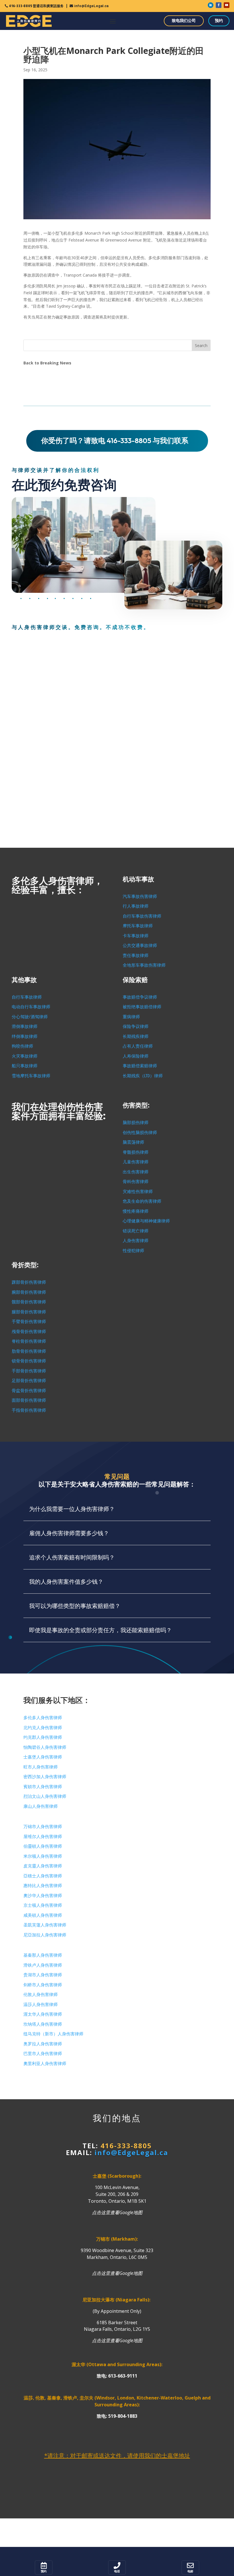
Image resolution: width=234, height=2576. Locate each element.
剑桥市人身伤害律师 (43, 1985)
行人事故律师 (136, 906)
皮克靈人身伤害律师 (43, 1866)
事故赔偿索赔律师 (140, 1066)
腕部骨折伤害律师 (29, 1292)
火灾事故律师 (25, 1056)
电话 (117, 2571)
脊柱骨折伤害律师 (29, 1341)
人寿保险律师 (136, 1056)
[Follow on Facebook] (219, 5)
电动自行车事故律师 (31, 1007)
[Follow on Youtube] (227, 5)
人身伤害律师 (136, 1241)
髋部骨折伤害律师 (29, 1302)
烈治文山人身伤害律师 (45, 1796)
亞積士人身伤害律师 (43, 1876)
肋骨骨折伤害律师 (29, 1351)
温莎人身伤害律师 (41, 2005)
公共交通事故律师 (140, 946)
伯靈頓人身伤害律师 (43, 1846)
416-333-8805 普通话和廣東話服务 (36, 6)
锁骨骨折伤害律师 (29, 1361)
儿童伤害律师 (136, 1162)
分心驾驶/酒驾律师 (30, 1017)
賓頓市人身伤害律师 (43, 1787)
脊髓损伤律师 (136, 1152)
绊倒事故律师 (25, 1037)
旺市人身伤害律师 (41, 1767)
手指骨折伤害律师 (29, 1410)
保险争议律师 (136, 1027)
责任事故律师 (136, 956)
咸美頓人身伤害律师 (43, 1915)
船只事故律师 (25, 1066)
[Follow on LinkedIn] (211, 5)
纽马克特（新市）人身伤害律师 (53, 2034)
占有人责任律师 (138, 1046)
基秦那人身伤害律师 (43, 1955)
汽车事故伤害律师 (140, 896)
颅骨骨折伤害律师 (29, 1332)
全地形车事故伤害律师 (144, 965)
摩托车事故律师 (138, 926)
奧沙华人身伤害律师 (43, 1896)
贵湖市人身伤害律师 (43, 1975)
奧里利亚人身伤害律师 (45, 2064)
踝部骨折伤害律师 (29, 1282)
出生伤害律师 (136, 1172)
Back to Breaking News (47, 363)
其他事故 (24, 980)
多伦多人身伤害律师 (43, 1718)
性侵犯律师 (133, 1251)
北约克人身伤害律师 (43, 1728)
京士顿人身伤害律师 (43, 1905)
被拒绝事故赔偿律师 (142, 1007)
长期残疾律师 (136, 1037)
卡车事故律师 (136, 936)
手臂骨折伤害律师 (29, 1322)
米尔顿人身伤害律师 (43, 1856)
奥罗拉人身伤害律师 (43, 2044)
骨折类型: (25, 1265)
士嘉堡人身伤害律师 (43, 1757)
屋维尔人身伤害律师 (43, 1837)
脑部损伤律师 (136, 1123)
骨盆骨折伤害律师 (29, 1391)
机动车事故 (138, 879)
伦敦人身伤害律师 (41, 1995)
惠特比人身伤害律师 (43, 1886)
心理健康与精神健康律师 (146, 1221)
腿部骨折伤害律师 (29, 1312)
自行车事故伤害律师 (142, 916)
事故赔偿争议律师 (140, 997)
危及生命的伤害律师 (142, 1201)
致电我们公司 (184, 21)
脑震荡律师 (133, 1142)
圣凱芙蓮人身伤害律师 (45, 1925)
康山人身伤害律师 (41, 1806)
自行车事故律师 (27, 997)
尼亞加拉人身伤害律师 (45, 1935)
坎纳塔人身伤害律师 (43, 2024)
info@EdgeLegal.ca (91, 6)
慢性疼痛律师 (136, 1211)
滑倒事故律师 (25, 1027)
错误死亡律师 (136, 1231)
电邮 (190, 2571)
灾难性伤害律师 (138, 1192)
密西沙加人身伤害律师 (45, 1777)
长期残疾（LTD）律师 (143, 1076)
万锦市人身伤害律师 (43, 1827)
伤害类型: (136, 1105)
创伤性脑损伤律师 (140, 1133)
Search (201, 345)
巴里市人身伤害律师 (43, 2054)
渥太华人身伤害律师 (43, 2014)
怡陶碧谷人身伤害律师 (45, 1747)
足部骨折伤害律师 (29, 1381)
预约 (219, 21)
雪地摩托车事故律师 (31, 1076)
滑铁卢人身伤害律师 (43, 1965)
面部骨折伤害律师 (29, 1400)
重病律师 (131, 1017)
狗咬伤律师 (22, 1046)
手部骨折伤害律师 (29, 1371)
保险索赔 (135, 980)
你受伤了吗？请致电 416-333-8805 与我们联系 (115, 441)
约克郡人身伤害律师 (43, 1737)
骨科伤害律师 (136, 1182)
